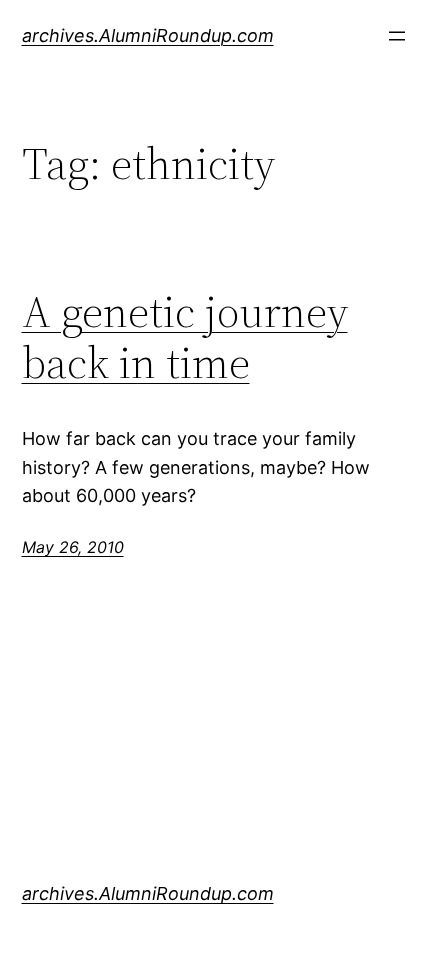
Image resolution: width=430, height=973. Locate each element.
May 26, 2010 (73, 547)
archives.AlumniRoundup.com (148, 35)
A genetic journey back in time (185, 337)
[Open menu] (397, 36)
